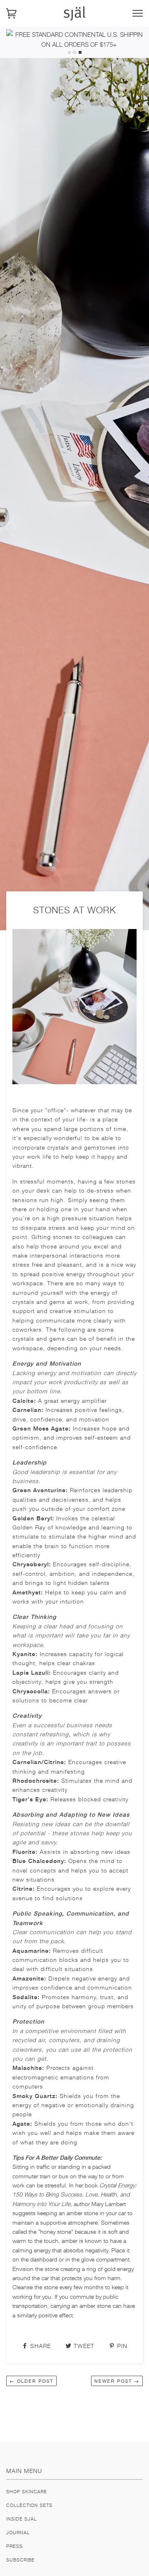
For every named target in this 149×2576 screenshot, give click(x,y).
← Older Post (31, 2381)
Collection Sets (29, 2505)
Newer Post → (117, 2381)
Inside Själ (22, 2519)
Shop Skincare (27, 2491)
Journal (18, 2532)
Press (14, 2546)
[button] (69, 52)
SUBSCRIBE (20, 2560)
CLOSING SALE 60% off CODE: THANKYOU (79, 34)
